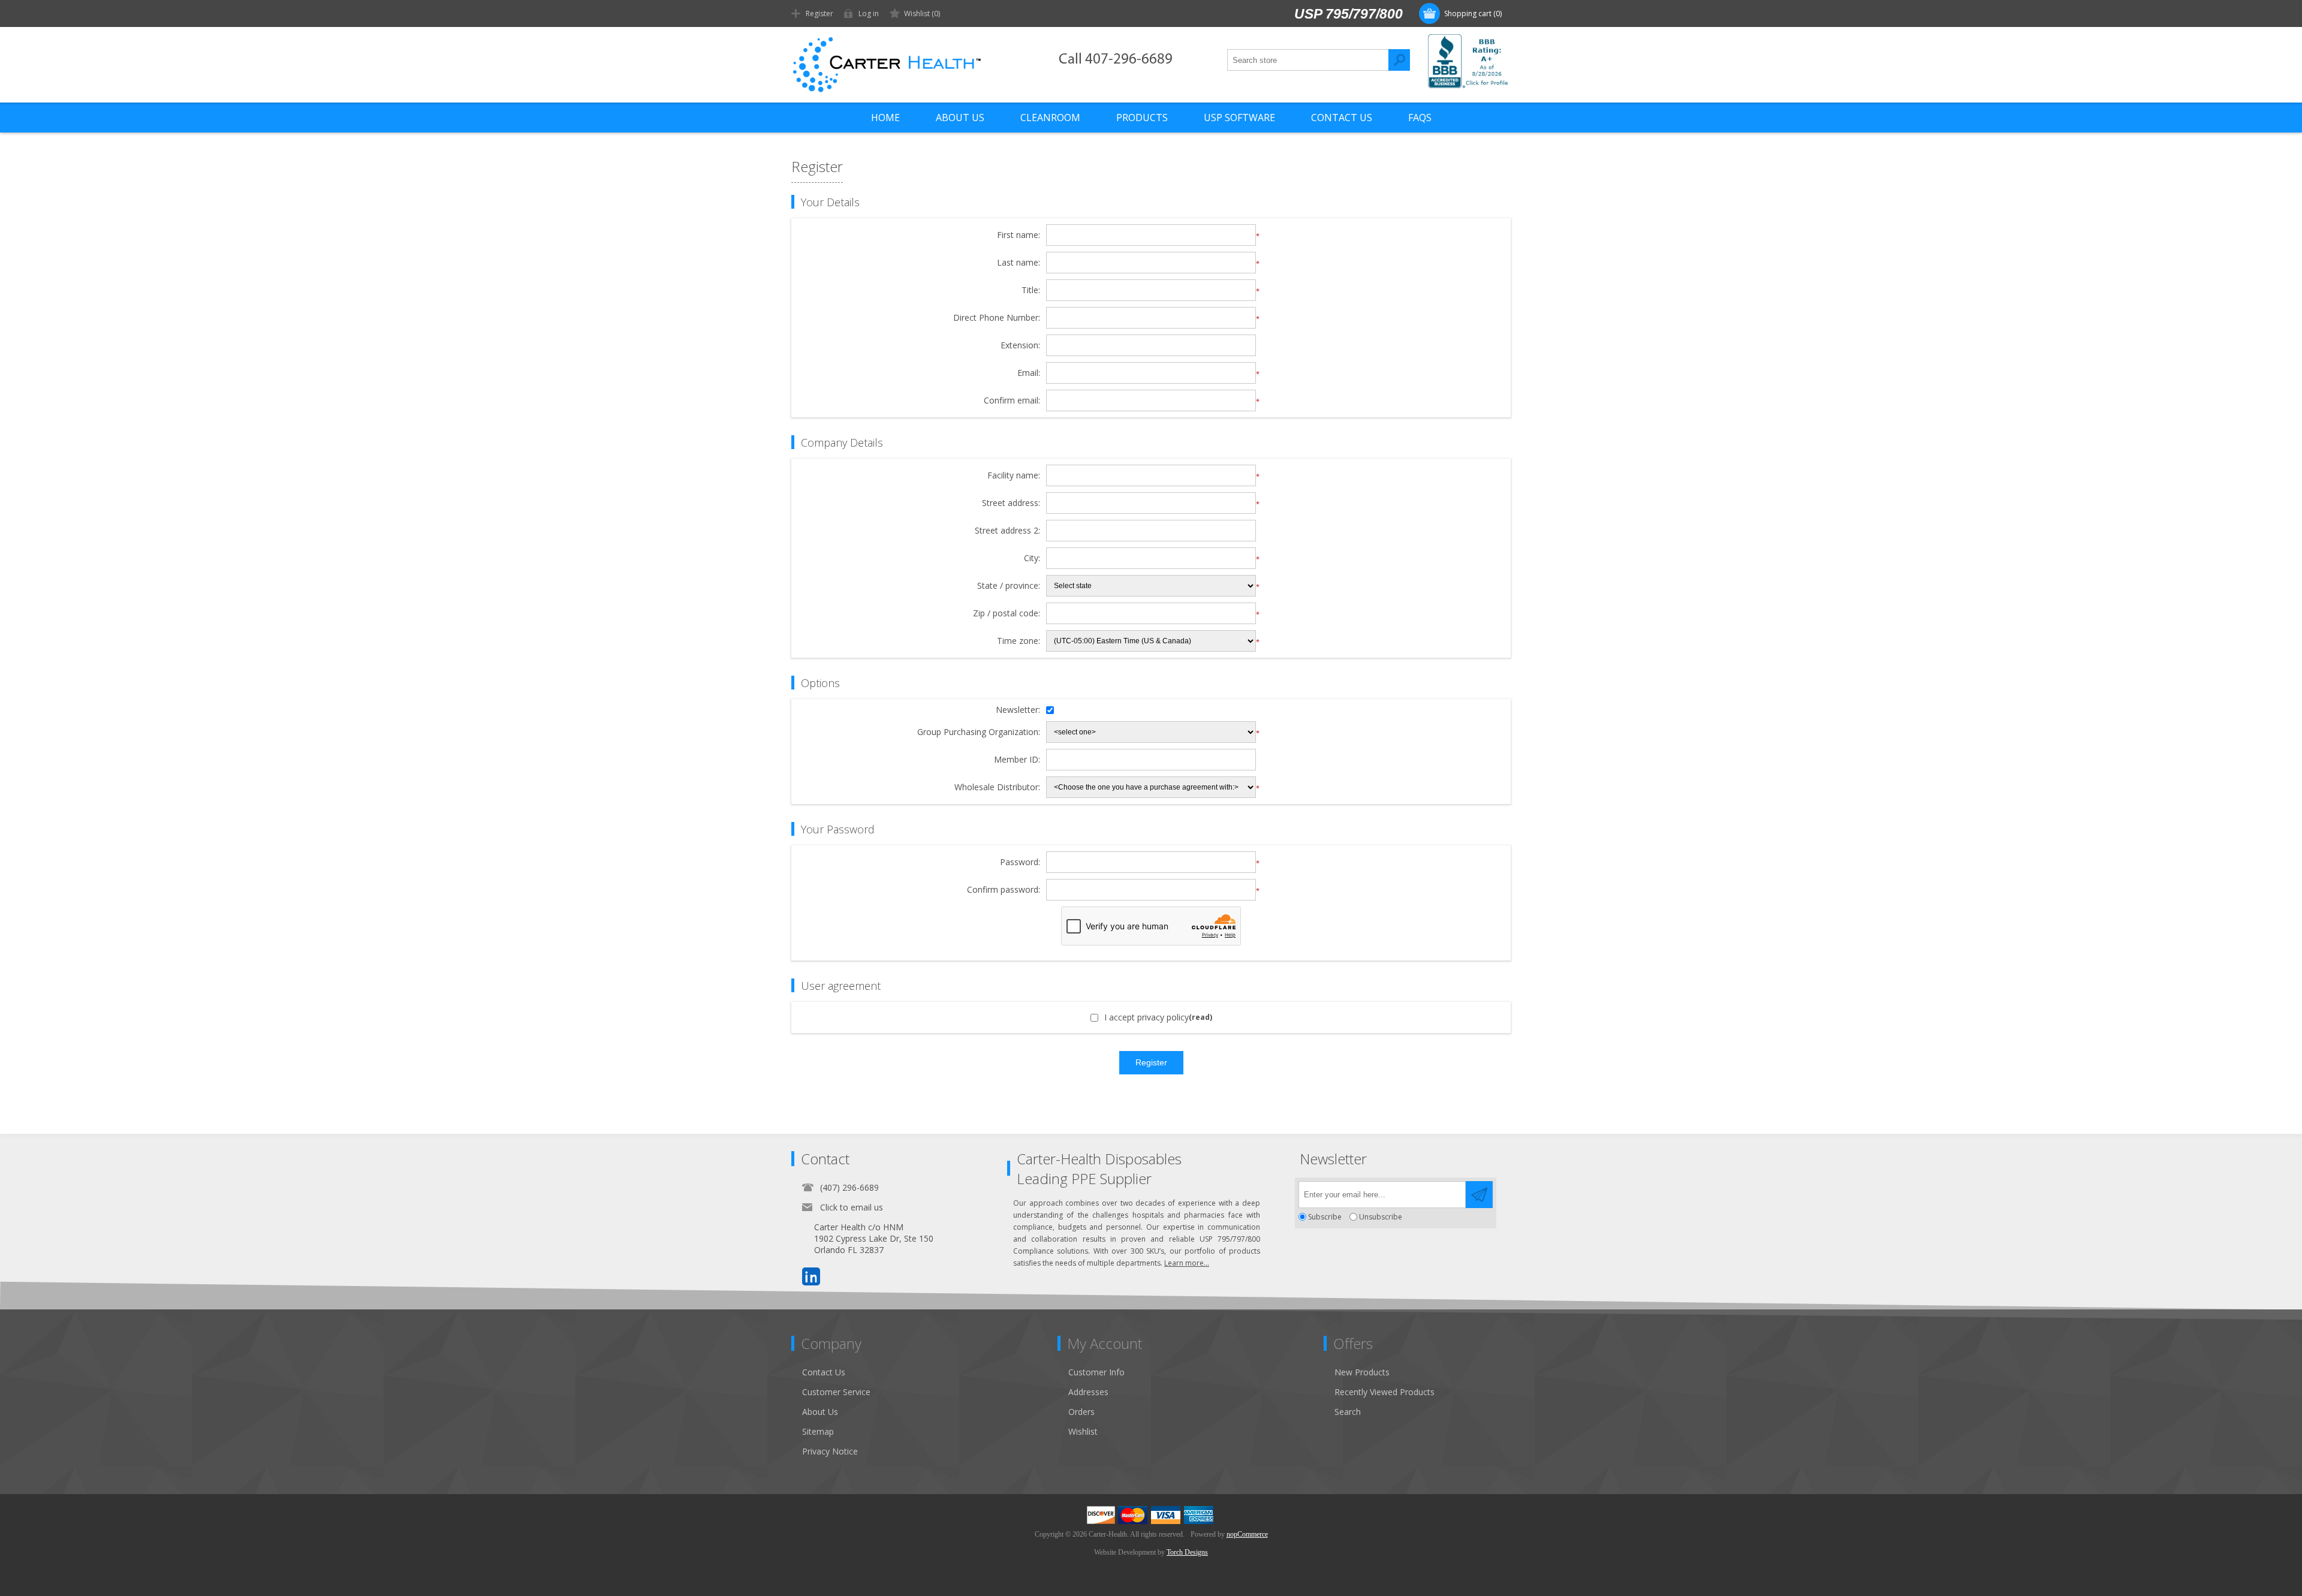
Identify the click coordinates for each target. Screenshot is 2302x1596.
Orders (1081, 1412)
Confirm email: (1012, 401)
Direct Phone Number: (997, 318)
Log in (869, 13)
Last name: (1019, 263)
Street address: (1011, 503)
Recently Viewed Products (1384, 1392)
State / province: (1009, 586)
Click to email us (852, 1207)
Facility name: (1014, 476)
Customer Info (1096, 1372)
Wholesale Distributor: (997, 788)
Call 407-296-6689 (1116, 60)
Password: (1020, 862)
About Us (820, 1412)
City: (1032, 558)
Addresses (1088, 1392)
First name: (1019, 235)
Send (1479, 1195)
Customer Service (836, 1392)
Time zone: (1019, 641)
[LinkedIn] (811, 1276)
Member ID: (1017, 760)
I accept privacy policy (1147, 1017)
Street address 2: (1007, 531)
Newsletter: (1018, 710)
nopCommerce (1247, 1534)
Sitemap (818, 1431)
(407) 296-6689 (849, 1187)
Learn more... (1187, 1263)
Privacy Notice (830, 1451)
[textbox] (1308, 60)
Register (819, 13)
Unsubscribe (1381, 1217)
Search (1399, 60)
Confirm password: (1004, 890)
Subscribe (1325, 1217)
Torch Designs (1187, 1552)
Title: (1031, 290)
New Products (1362, 1372)
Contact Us (824, 1372)
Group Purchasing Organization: (979, 732)
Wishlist (1083, 1431)
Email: (1029, 373)
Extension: (1020, 346)
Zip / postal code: (1007, 614)
